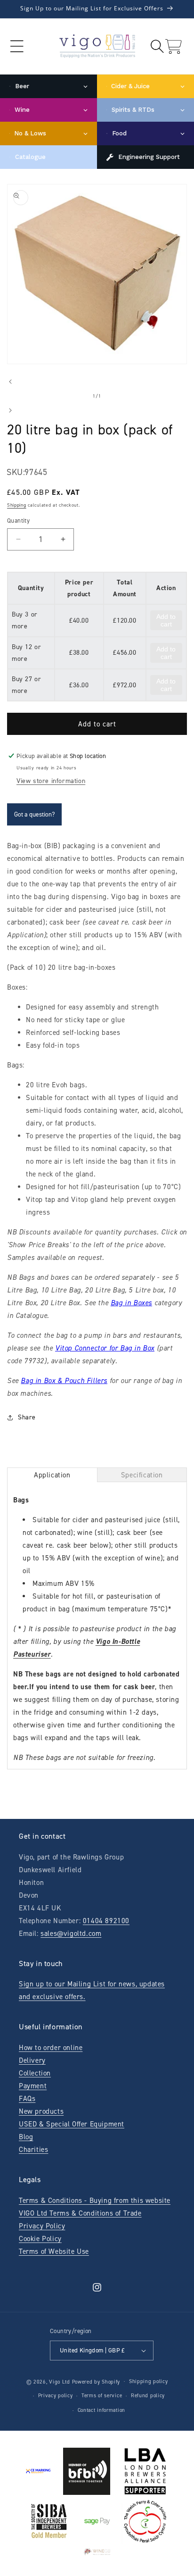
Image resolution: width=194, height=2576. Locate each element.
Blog (26, 2137)
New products (41, 2111)
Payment (33, 2086)
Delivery (32, 2060)
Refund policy (148, 2396)
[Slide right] (10, 410)
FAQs (27, 2099)
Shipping (17, 505)
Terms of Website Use (54, 2251)
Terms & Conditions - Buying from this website (95, 2201)
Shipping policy (149, 2381)
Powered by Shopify (96, 2381)
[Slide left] (10, 382)
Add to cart (166, 620)
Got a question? (34, 814)
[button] (17, 46)
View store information (51, 781)
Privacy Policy (42, 2226)
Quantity (18, 521)
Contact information (101, 2410)
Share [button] (27, 1417)
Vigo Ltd (60, 2381)
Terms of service (102, 2396)
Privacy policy (56, 2396)
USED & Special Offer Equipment (72, 2124)
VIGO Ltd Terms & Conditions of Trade (80, 2213)
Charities (33, 2150)
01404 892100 (106, 1921)
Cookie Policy (40, 2239)
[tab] (52, 1475)
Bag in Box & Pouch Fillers (64, 1381)
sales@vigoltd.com (71, 1934)
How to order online (51, 2048)
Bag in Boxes (131, 1303)
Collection (35, 2073)
